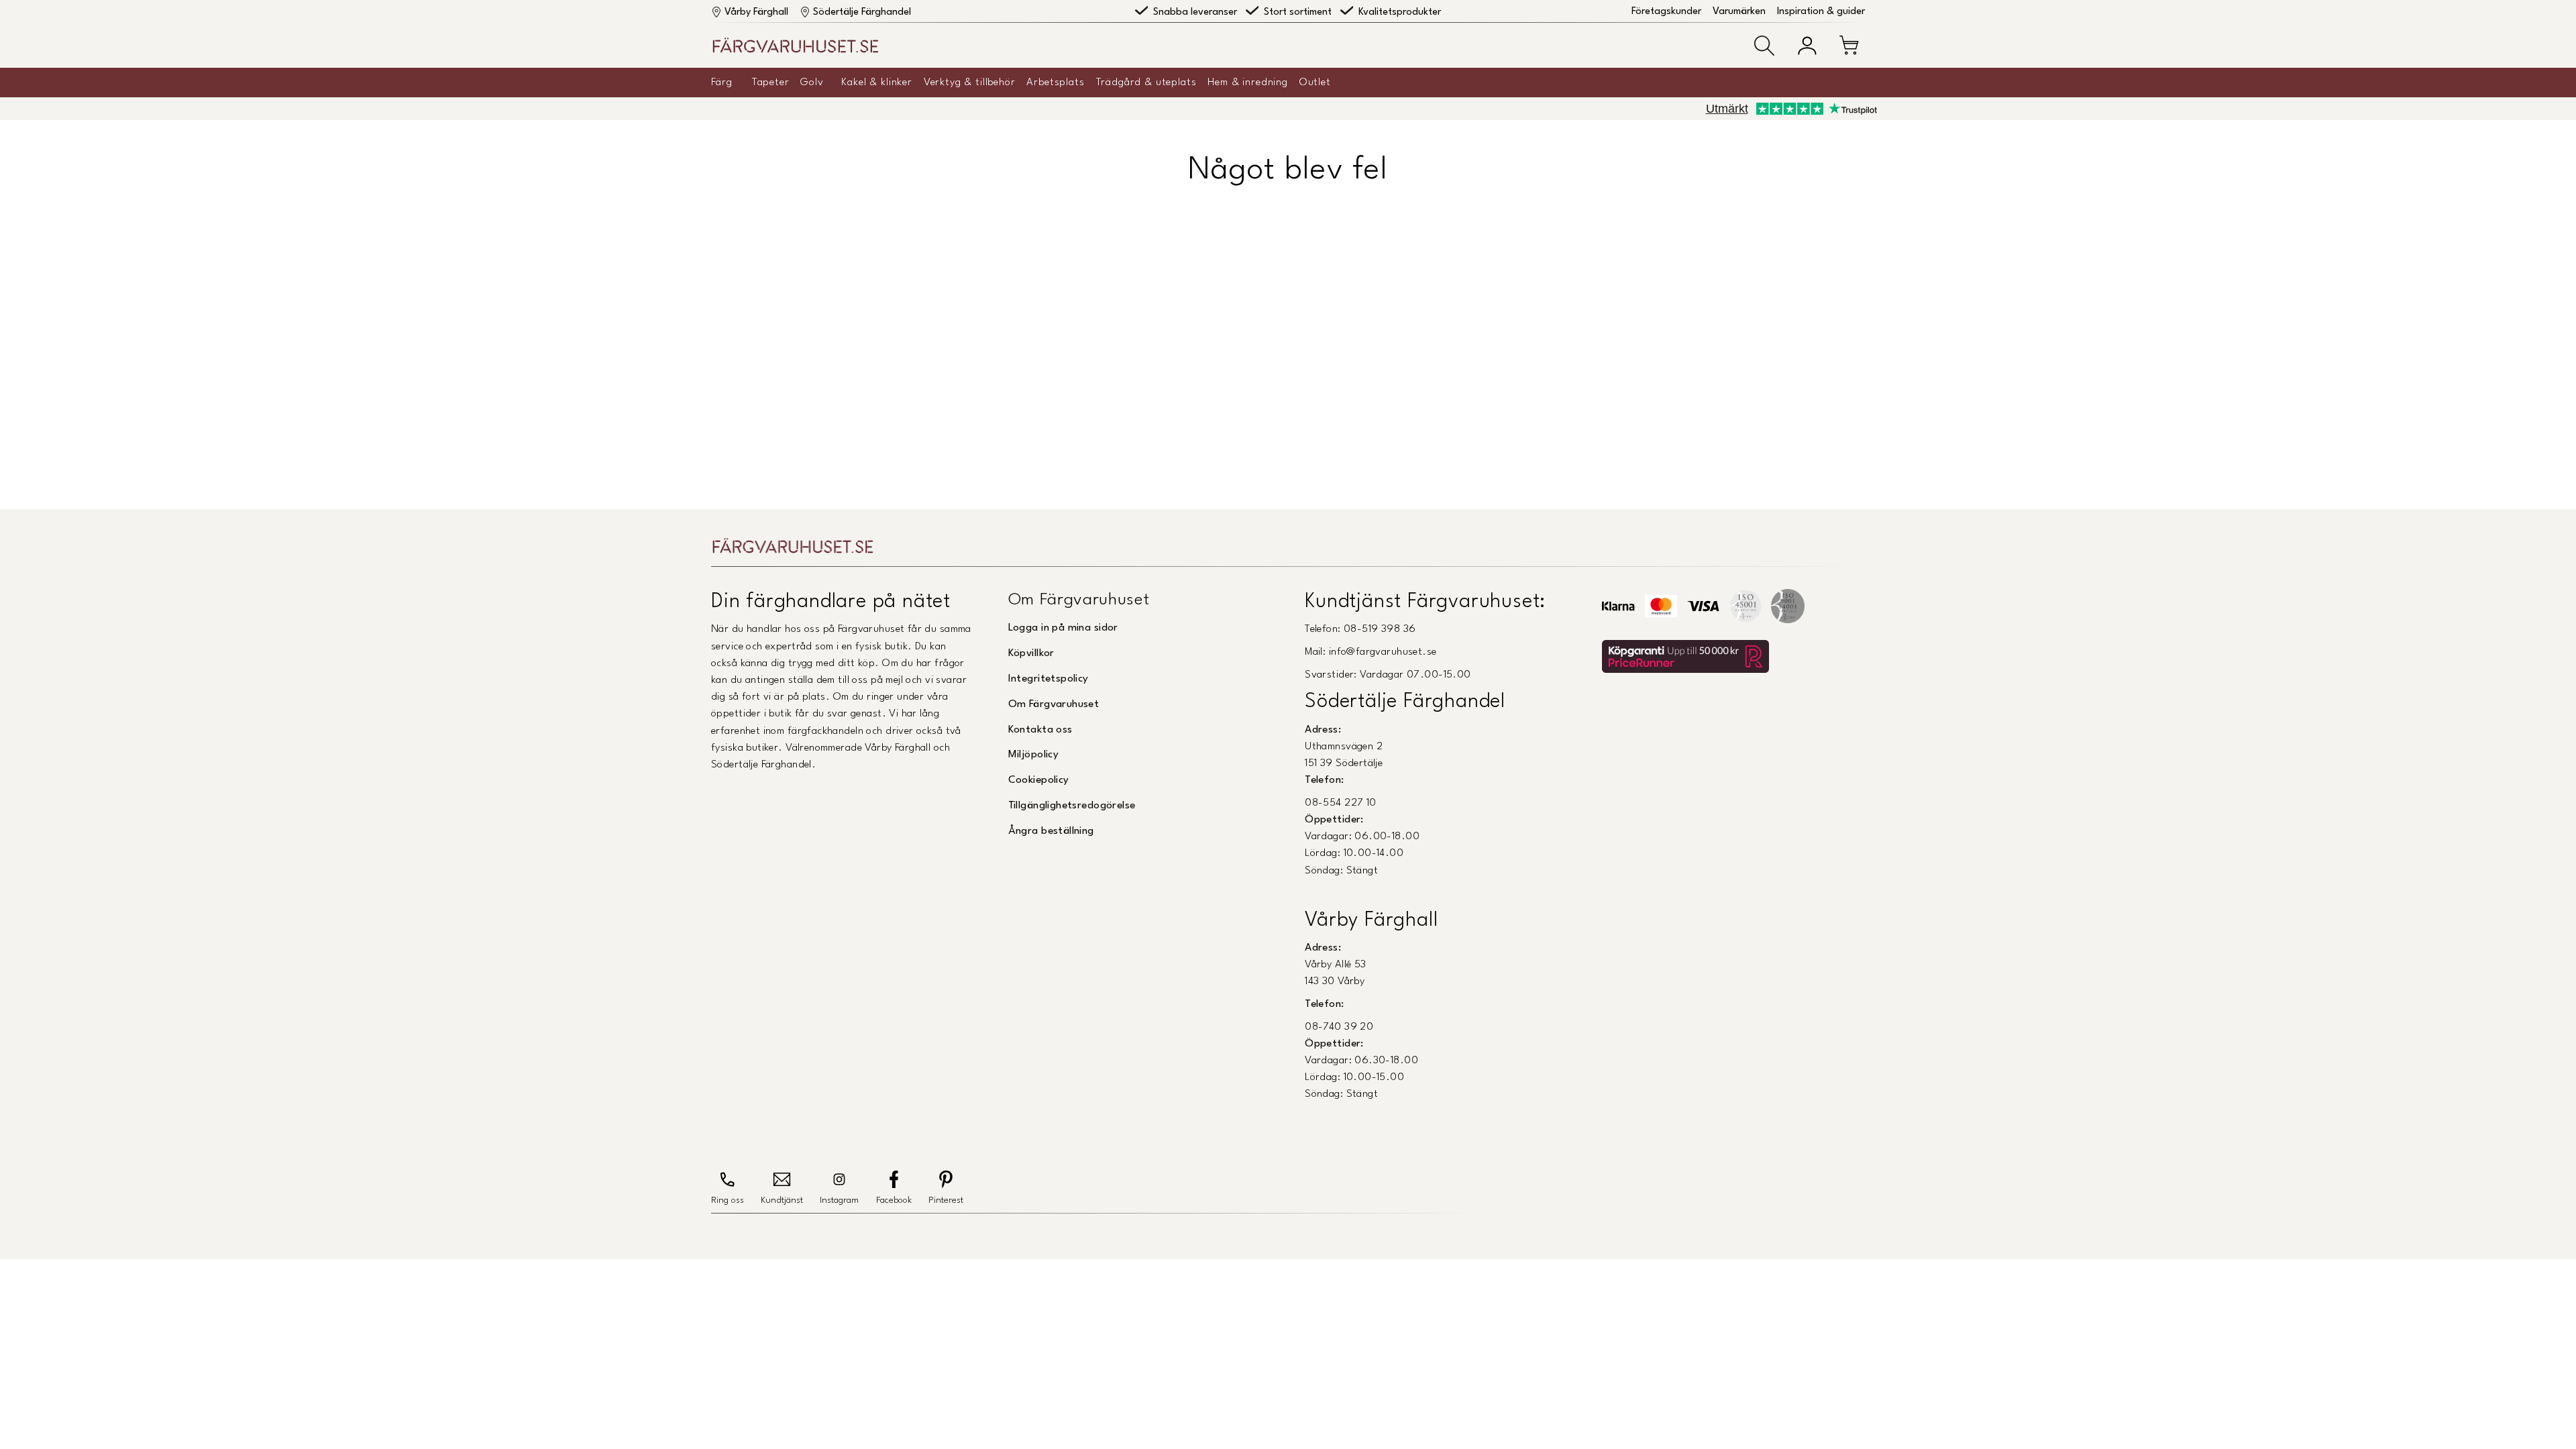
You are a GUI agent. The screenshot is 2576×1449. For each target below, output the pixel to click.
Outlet (1315, 83)
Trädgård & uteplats (1146, 83)
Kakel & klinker (877, 83)
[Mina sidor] (1807, 46)
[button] (1764, 46)
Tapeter (771, 83)
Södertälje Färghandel (862, 12)
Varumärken (1739, 12)
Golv (812, 83)
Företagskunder (1666, 12)
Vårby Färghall (756, 12)
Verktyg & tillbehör (970, 83)
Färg (721, 83)
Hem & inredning (1248, 83)
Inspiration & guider (1821, 12)
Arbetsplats (1055, 83)
